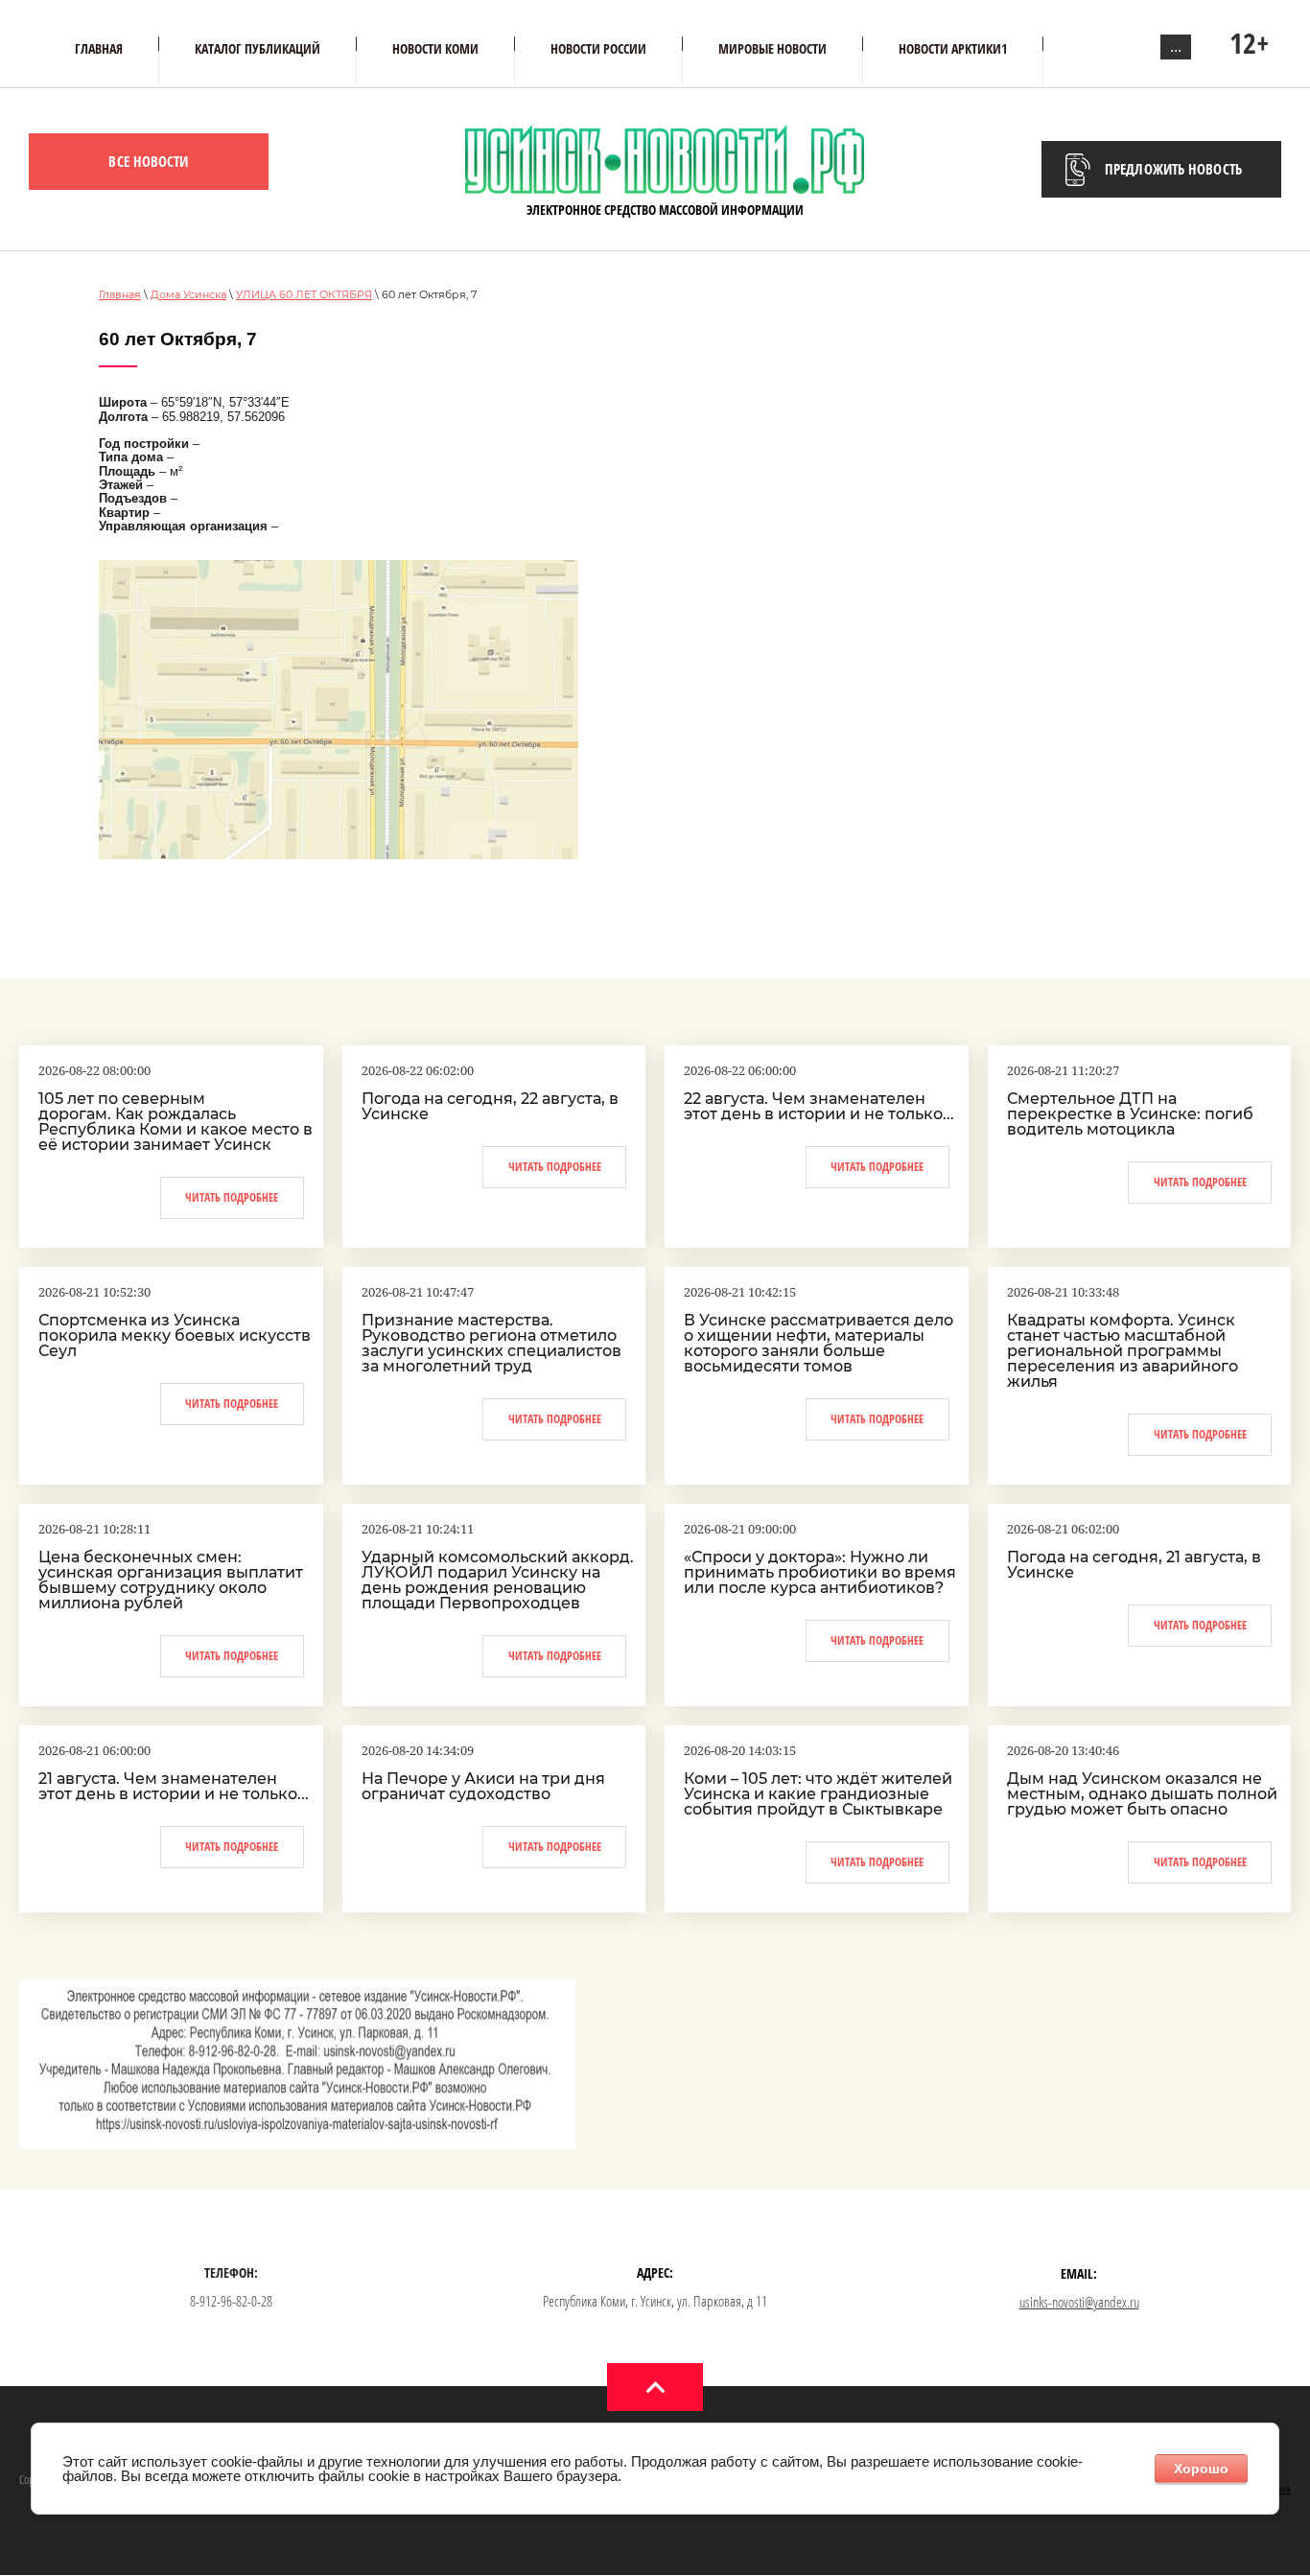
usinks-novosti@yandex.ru (1079, 2302)
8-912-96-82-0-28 (231, 2301)
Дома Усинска (188, 294)
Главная (120, 294)
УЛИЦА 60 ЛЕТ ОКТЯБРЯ (304, 294)
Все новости (148, 161)
